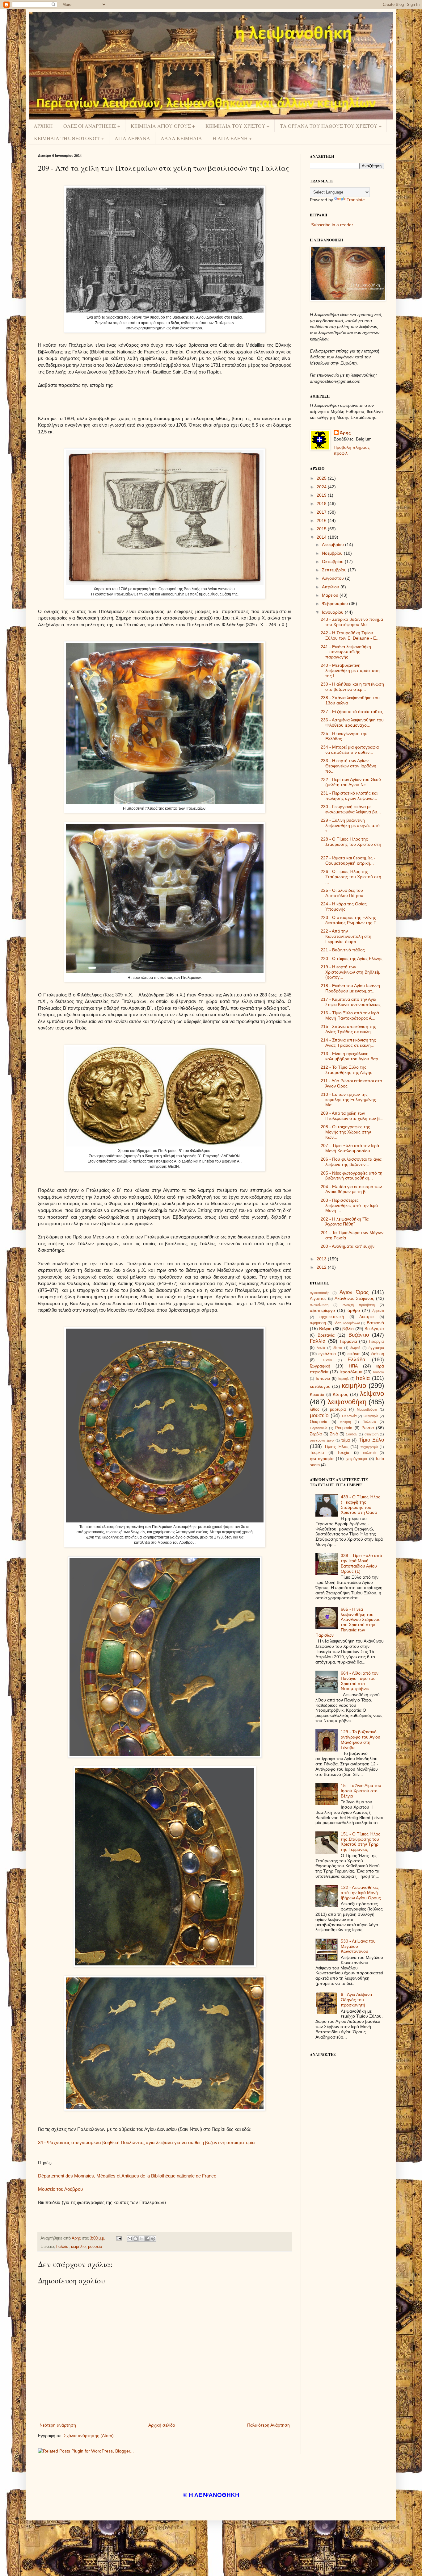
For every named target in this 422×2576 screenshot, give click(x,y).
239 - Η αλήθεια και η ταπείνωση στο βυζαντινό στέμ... (352, 687)
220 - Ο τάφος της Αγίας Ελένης (352, 958)
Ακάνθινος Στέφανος (354, 1298)
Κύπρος (340, 1394)
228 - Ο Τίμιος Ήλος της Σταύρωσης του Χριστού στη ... (351, 844)
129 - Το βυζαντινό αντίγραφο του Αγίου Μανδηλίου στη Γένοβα (361, 1739)
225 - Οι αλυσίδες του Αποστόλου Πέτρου (342, 893)
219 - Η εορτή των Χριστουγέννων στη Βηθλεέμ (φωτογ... (351, 972)
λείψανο (372, 1394)
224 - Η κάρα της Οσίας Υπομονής (344, 906)
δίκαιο (338, 1348)
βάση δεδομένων (347, 1323)
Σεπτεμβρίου (335, 570)
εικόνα (354, 1354)
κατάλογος (320, 1386)
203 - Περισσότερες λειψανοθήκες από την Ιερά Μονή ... (349, 1205)
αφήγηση (318, 1323)
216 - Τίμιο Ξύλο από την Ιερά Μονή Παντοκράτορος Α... (350, 1015)
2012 (322, 1267)
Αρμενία (378, 1311)
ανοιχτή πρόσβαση (359, 1305)
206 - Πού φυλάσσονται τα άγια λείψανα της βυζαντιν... (351, 1162)
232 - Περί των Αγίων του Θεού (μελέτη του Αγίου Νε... (351, 782)
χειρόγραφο (357, 1459)
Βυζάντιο (359, 1335)
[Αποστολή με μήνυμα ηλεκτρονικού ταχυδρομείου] (130, 2239)
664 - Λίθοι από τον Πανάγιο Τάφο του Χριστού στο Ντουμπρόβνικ (360, 1681)
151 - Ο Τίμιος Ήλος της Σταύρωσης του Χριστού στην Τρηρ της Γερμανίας (361, 1842)
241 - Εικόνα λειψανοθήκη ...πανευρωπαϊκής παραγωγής (346, 652)
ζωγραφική (320, 1366)
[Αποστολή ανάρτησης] (119, 2238)
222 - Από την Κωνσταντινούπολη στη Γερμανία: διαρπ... (346, 936)
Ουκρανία (319, 1422)
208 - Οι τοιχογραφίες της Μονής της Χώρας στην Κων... (346, 1132)
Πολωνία (369, 1422)
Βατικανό (375, 1323)
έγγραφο (376, 1348)
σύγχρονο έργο (322, 1440)
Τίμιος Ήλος (336, 1447)
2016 (322, 520)
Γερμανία (348, 1341)
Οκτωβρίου (333, 562)
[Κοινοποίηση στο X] (141, 2239)
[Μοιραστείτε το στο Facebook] (147, 2239)
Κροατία (317, 1395)
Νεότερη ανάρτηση (58, 2425)
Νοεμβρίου (333, 553)
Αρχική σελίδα (162, 2425)
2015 (322, 529)
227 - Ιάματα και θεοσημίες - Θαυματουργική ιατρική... (348, 860)
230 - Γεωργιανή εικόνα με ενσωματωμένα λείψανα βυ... (351, 809)
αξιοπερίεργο (322, 1310)
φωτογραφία (322, 1459)
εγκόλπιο (327, 1354)
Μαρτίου (331, 595)
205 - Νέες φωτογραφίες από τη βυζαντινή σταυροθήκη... (352, 1176)
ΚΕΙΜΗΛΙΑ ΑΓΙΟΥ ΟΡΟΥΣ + (163, 126)
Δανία (321, 1348)
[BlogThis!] (136, 2239)
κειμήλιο (78, 2247)
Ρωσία (368, 1428)
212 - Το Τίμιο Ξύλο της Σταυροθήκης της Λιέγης (346, 1070)
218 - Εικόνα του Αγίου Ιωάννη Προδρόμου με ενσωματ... (350, 988)
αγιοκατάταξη (320, 1293)
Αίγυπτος (318, 1299)
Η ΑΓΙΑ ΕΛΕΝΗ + (232, 138)
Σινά (334, 1434)
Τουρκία (317, 1453)
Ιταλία (363, 1378)
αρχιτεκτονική (332, 1317)
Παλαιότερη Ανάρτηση (268, 2425)
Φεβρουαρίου (335, 603)
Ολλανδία (349, 1416)
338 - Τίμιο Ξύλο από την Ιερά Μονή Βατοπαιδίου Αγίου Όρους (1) (361, 1563)
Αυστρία (367, 1317)
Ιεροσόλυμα (351, 1372)
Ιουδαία (379, 1372)
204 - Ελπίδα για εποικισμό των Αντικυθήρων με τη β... (351, 1189)
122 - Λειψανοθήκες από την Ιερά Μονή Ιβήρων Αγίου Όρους (361, 1893)
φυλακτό (369, 1453)
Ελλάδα (357, 1360)
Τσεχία (343, 1453)
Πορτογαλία (319, 1428)
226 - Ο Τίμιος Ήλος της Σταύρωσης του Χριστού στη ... (351, 877)
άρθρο (354, 1310)
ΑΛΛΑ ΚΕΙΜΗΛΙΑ (181, 138)
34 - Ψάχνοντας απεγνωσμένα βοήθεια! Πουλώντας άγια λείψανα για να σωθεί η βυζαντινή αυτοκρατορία (146, 2142)
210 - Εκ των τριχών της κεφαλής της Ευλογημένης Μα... (348, 1100)
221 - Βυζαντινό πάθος (343, 950)
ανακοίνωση (319, 1305)
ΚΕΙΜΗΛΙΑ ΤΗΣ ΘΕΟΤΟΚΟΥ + (69, 138)
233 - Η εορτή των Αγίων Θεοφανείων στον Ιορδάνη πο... (348, 766)
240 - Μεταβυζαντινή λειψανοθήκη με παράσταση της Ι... (350, 670)
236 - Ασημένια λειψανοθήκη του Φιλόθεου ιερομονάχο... (352, 722)
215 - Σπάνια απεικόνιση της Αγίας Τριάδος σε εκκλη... (348, 1029)
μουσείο (95, 2247)
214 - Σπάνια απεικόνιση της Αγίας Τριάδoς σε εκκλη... (348, 1043)
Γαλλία (62, 2247)
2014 (322, 537)
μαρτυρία (338, 1409)
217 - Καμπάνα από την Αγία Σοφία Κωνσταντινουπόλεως (351, 1002)
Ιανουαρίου (333, 612)
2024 (322, 487)
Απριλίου (331, 587)
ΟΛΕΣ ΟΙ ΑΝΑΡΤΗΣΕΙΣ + (92, 126)
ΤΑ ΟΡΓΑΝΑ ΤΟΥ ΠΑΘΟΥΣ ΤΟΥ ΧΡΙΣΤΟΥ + (331, 126)
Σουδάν (352, 1434)
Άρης (345, 433)
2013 (322, 1259)
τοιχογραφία (369, 1447)
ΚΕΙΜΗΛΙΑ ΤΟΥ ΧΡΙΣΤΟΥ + (237, 126)
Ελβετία (326, 1360)
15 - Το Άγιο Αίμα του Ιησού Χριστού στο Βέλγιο (361, 1791)
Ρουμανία (344, 1428)
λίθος (314, 1409)
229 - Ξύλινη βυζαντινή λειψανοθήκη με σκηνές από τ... (350, 825)
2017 (322, 512)
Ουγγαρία (371, 1416)
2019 (322, 495)
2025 (322, 478)
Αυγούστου (333, 578)
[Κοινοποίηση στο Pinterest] (153, 2239)
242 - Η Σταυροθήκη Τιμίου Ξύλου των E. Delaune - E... (350, 635)
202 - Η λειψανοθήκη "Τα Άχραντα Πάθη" (345, 1222)
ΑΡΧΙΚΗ (43, 126)
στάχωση (371, 1434)
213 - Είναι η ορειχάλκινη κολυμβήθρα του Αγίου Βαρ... (351, 1056)
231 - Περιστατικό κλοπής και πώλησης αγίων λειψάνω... (349, 796)
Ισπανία (323, 1379)
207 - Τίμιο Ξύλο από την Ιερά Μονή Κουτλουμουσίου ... (350, 1148)
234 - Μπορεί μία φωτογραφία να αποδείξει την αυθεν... (350, 750)
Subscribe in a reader (332, 225)
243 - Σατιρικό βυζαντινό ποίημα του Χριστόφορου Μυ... (352, 622)
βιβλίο (348, 1329)
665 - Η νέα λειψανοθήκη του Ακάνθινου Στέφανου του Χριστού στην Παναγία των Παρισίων (348, 1622)
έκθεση (378, 1354)
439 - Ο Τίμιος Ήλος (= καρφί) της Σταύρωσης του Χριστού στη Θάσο (361, 1505)
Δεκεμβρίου (333, 545)
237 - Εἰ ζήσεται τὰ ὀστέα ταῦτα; (352, 712)
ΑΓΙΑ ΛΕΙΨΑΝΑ (132, 138)
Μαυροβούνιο (367, 1409)
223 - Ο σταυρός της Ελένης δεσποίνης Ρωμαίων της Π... (350, 920)
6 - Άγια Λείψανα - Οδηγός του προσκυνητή (358, 2000)
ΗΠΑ (353, 1366)
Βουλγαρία (374, 1329)
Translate (356, 200)
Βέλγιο (325, 1329)
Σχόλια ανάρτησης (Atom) (89, 2436)
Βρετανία (326, 1335)
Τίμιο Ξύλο (371, 1440)
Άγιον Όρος (354, 1292)
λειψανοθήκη (347, 1402)
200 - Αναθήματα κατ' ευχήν (348, 1246)
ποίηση (346, 1422)
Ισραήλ (344, 1379)
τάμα (346, 1440)
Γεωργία (377, 1342)
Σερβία (316, 1434)
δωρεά (355, 1348)
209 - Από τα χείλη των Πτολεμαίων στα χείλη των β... (352, 1116)
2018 (322, 503)
